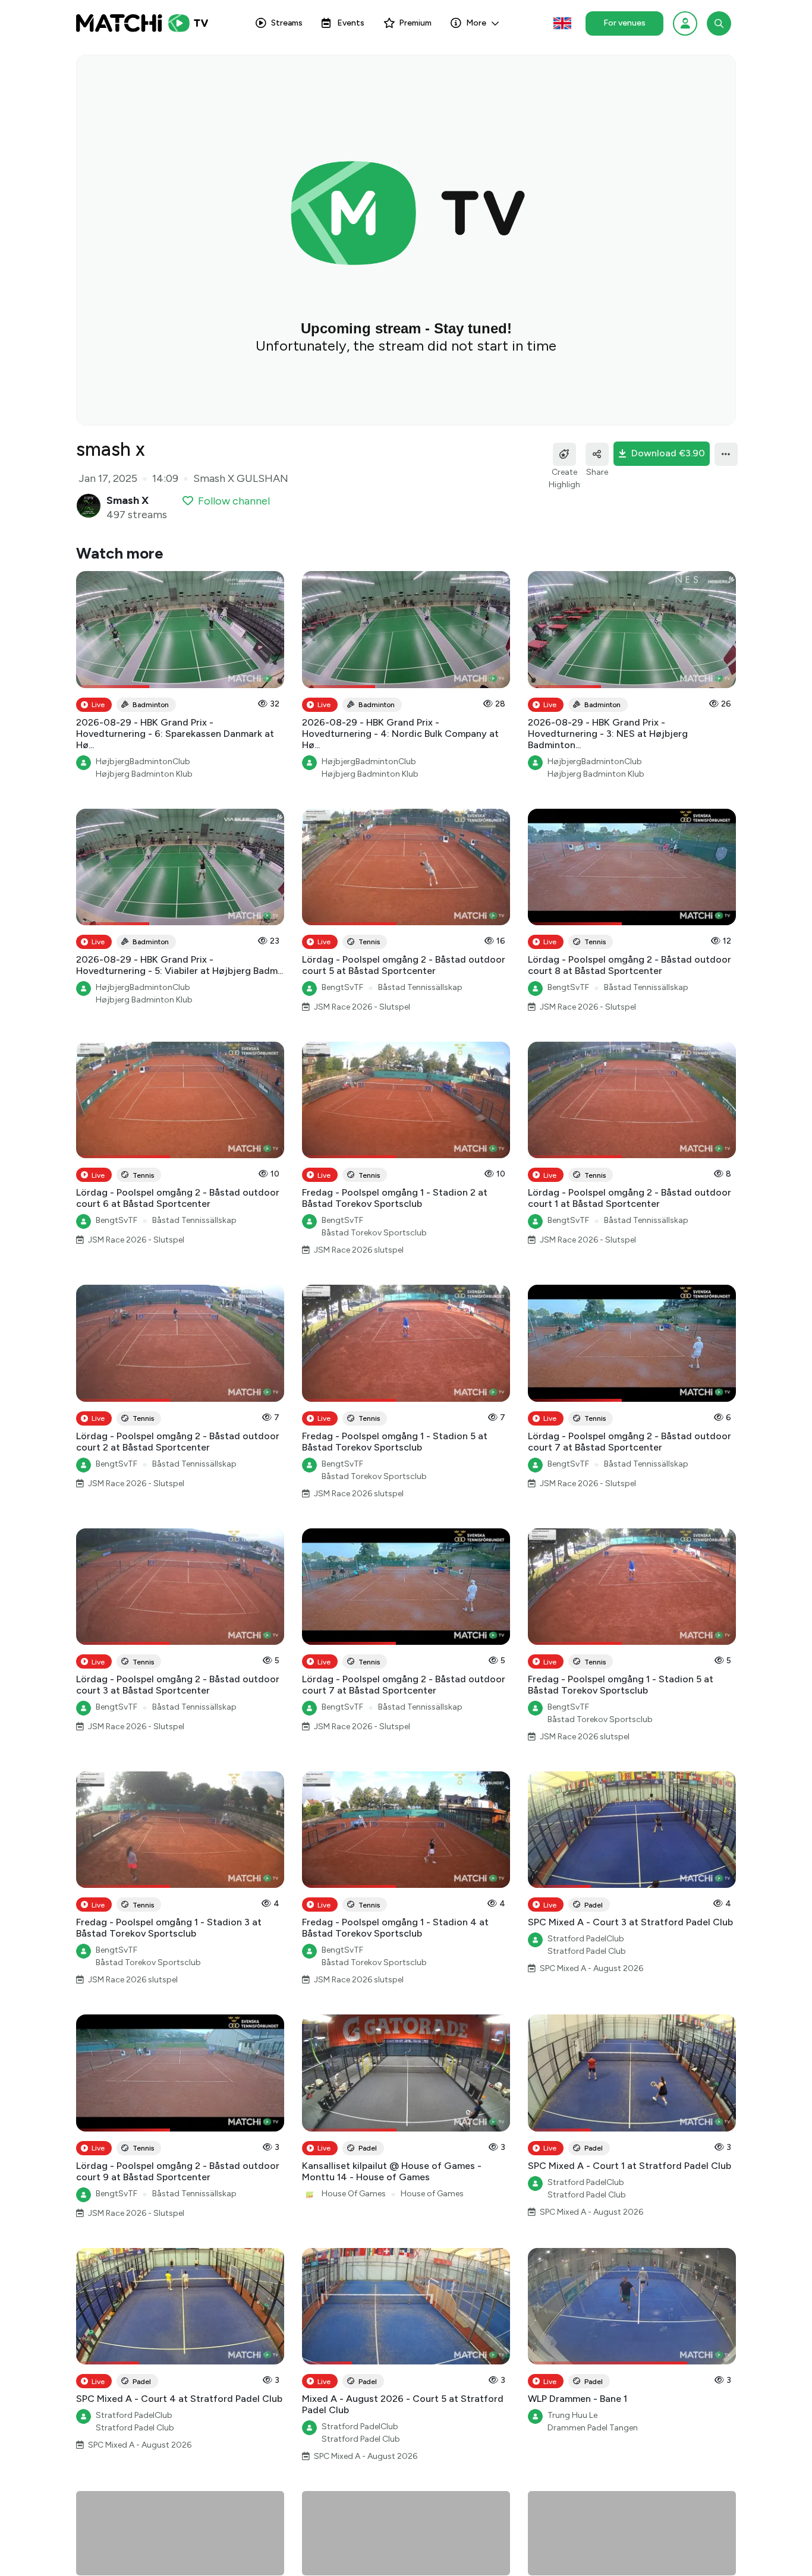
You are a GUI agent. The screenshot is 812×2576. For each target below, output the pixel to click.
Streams (287, 23)
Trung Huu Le (572, 2415)
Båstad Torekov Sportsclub (374, 1233)
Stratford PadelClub (586, 1939)
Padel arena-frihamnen (364, 2566)
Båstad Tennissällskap (420, 987)
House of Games (432, 2194)
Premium (415, 23)
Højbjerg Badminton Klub (144, 774)
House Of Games (354, 2194)
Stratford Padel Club (587, 1951)
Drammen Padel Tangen (593, 2428)
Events (351, 23)
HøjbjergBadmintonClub (143, 762)
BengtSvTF (342, 987)
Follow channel (234, 501)
